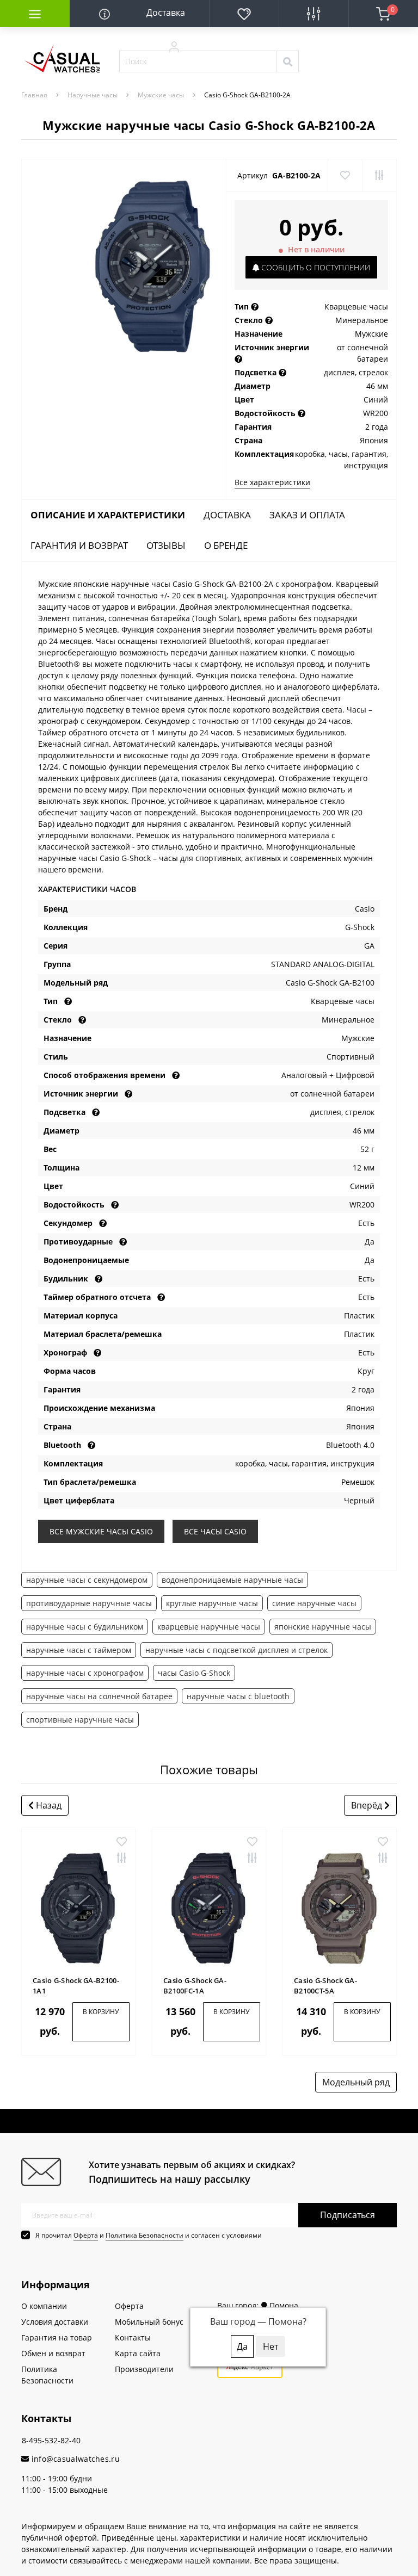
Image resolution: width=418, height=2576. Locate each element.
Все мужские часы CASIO (101, 1531)
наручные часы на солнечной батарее (99, 1696)
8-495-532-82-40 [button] (51, 2440)
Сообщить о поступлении (315, 267)
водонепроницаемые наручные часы (232, 1580)
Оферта (86, 2235)
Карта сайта (138, 2353)
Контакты (133, 2337)
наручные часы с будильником (85, 1627)
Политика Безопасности (145, 2235)
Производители (144, 2369)
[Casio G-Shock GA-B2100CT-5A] (340, 1908)
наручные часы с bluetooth (238, 1696)
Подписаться (348, 2215)
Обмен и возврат (53, 2353)
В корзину (101, 2012)
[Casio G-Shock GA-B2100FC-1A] (209, 1908)
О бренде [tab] (226, 545)
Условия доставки (55, 2322)
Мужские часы (161, 95)
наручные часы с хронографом (85, 1673)
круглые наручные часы (212, 1603)
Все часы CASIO (215, 1531)
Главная (34, 95)
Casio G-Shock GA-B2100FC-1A (195, 1986)
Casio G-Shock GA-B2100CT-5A (325, 1986)
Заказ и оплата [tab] (307, 515)
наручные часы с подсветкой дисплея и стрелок (236, 1650)
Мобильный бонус (149, 2322)
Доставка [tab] (227, 515)
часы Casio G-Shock (194, 1673)
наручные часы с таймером (79, 1650)
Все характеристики (272, 482)
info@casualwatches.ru (74, 2459)
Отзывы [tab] (166, 545)
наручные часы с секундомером (87, 1580)
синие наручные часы (314, 1603)
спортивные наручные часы (80, 1720)
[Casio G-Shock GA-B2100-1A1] (78, 1908)
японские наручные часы (323, 1627)
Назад (48, 1805)
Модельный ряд (356, 2082)
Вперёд (368, 1805)
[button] (174, 46)
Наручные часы (93, 95)
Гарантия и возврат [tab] (79, 545)
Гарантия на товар (57, 2337)
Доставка (166, 13)
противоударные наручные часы (89, 1603)
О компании (44, 2306)
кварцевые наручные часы (209, 1627)
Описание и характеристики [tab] (108, 515)
